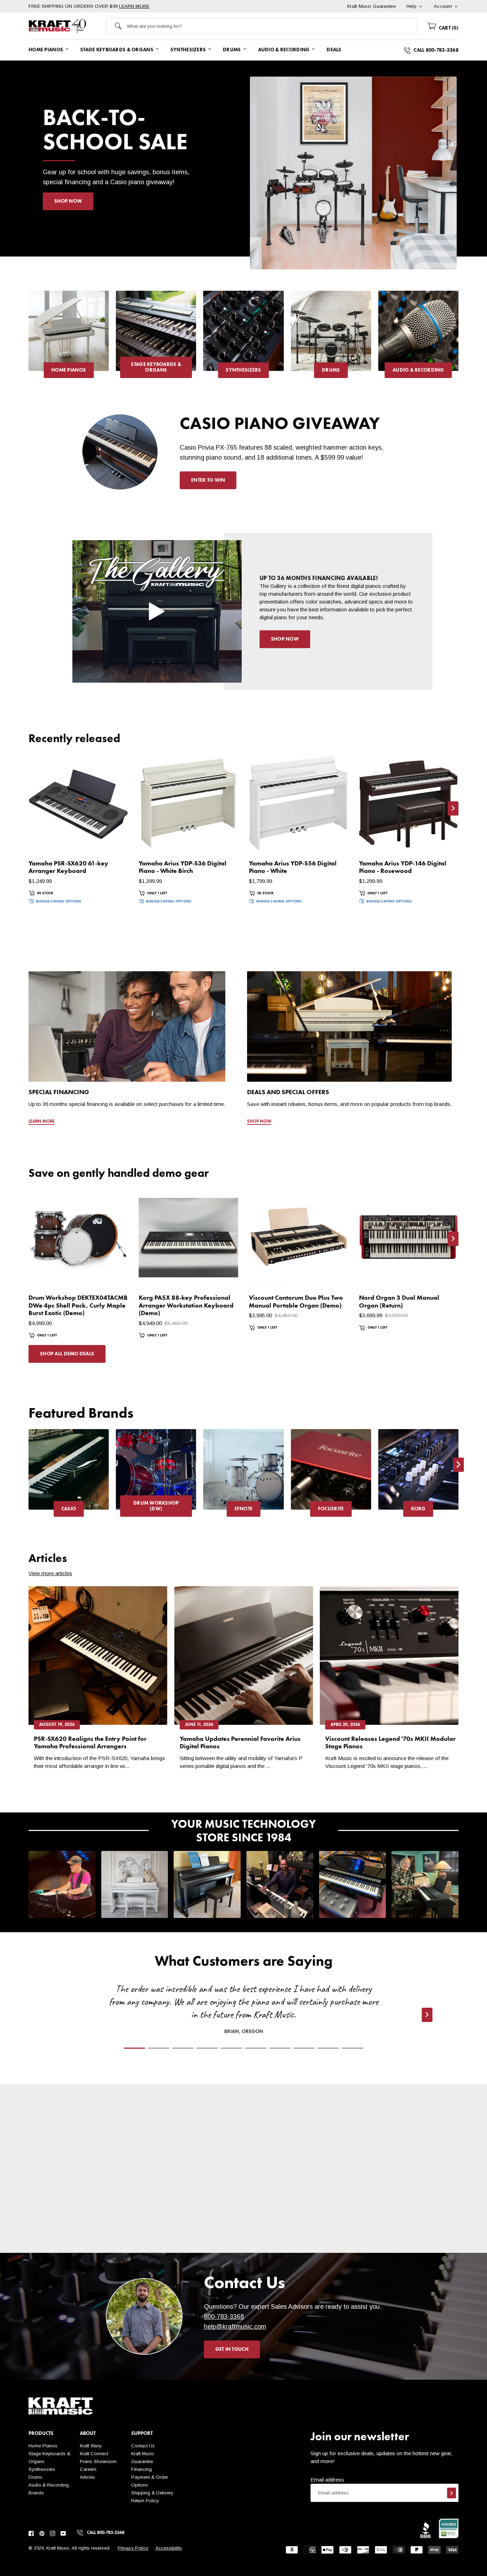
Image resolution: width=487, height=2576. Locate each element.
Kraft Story (91, 2446)
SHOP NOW (68, 201)
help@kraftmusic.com (235, 2327)
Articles (88, 2477)
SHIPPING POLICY (82, 2232)
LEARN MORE (134, 6)
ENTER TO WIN (208, 480)
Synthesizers (42, 2469)
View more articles (50, 1573)
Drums (35, 2477)
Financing (142, 2469)
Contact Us (143, 2446)
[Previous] (29, 338)
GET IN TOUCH (232, 2349)
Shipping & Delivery (152, 2493)
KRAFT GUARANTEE (297, 2248)
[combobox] (272, 26)
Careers (88, 2469)
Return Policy (145, 2501)
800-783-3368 (224, 2317)
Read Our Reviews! (405, 2232)
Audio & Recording (49, 2485)
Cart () (448, 28)
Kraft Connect (94, 2454)
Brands (36, 2493)
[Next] (458, 338)
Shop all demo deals (67, 1354)
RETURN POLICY (190, 2240)
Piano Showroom (98, 2461)
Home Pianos (43, 2446)
